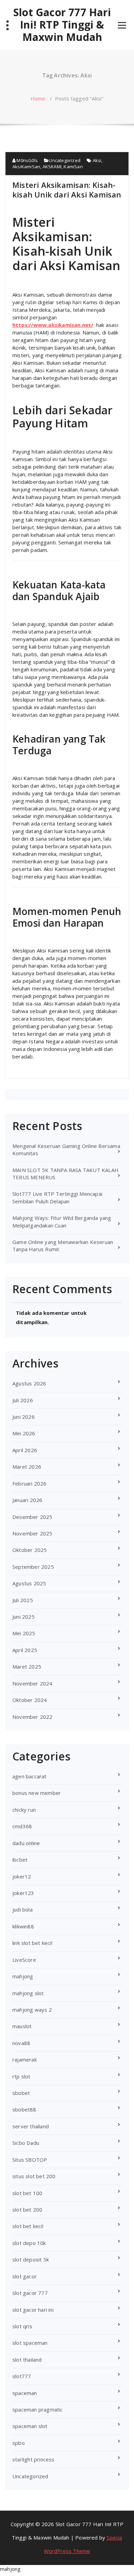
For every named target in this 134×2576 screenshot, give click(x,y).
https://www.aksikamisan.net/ (53, 325)
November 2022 (32, 1717)
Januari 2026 (27, 1500)
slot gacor (25, 2276)
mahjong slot (28, 1993)
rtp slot (21, 2076)
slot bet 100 (27, 2193)
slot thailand (27, 2360)
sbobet (21, 2093)
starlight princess (33, 2459)
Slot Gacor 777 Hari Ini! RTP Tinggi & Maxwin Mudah (62, 25)
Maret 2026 (27, 1467)
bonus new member (37, 1793)
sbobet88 (24, 2109)
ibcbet (20, 1860)
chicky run (24, 1810)
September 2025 (33, 1567)
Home (38, 98)
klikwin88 (23, 1926)
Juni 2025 (24, 1617)
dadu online (26, 1843)
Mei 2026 (24, 1433)
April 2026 (25, 1450)
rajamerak (25, 2059)
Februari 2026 (30, 1483)
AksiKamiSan (26, 167)
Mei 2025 (24, 1633)
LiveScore (24, 1960)
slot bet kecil (28, 2226)
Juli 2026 (23, 1400)
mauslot (22, 2026)
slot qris (22, 2326)
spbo (19, 2443)
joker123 (23, 1893)
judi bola (23, 1909)
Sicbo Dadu (26, 2143)
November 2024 (32, 1683)
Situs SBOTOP (30, 2160)
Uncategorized (65, 160)
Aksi (97, 160)
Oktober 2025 (30, 1550)
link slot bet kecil (32, 1943)
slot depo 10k (29, 2243)
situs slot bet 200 (34, 2176)
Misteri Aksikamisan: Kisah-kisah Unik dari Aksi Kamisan (67, 190)
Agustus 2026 (29, 1383)
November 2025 (32, 1533)
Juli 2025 (23, 1600)
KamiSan (73, 167)
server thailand (31, 2126)
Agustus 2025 (29, 1583)
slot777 (22, 2376)
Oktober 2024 (30, 1700)
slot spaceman (30, 2343)
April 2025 (25, 1650)
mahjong (23, 1976)
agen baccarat (30, 1776)
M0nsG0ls (27, 160)
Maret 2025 (27, 1667)
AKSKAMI (52, 167)
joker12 (22, 1876)
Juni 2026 (24, 1417)
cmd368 (22, 1826)
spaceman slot (30, 2426)
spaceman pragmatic (38, 2409)
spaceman (25, 2393)
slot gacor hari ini (33, 2310)
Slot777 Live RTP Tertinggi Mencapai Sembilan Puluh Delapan (57, 1197)
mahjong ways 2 (32, 2010)
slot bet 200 (27, 2210)
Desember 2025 (32, 1517)
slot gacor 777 (30, 2293)
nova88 (21, 2043)
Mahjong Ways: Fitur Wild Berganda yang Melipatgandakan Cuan (62, 1221)
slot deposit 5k (31, 2259)
